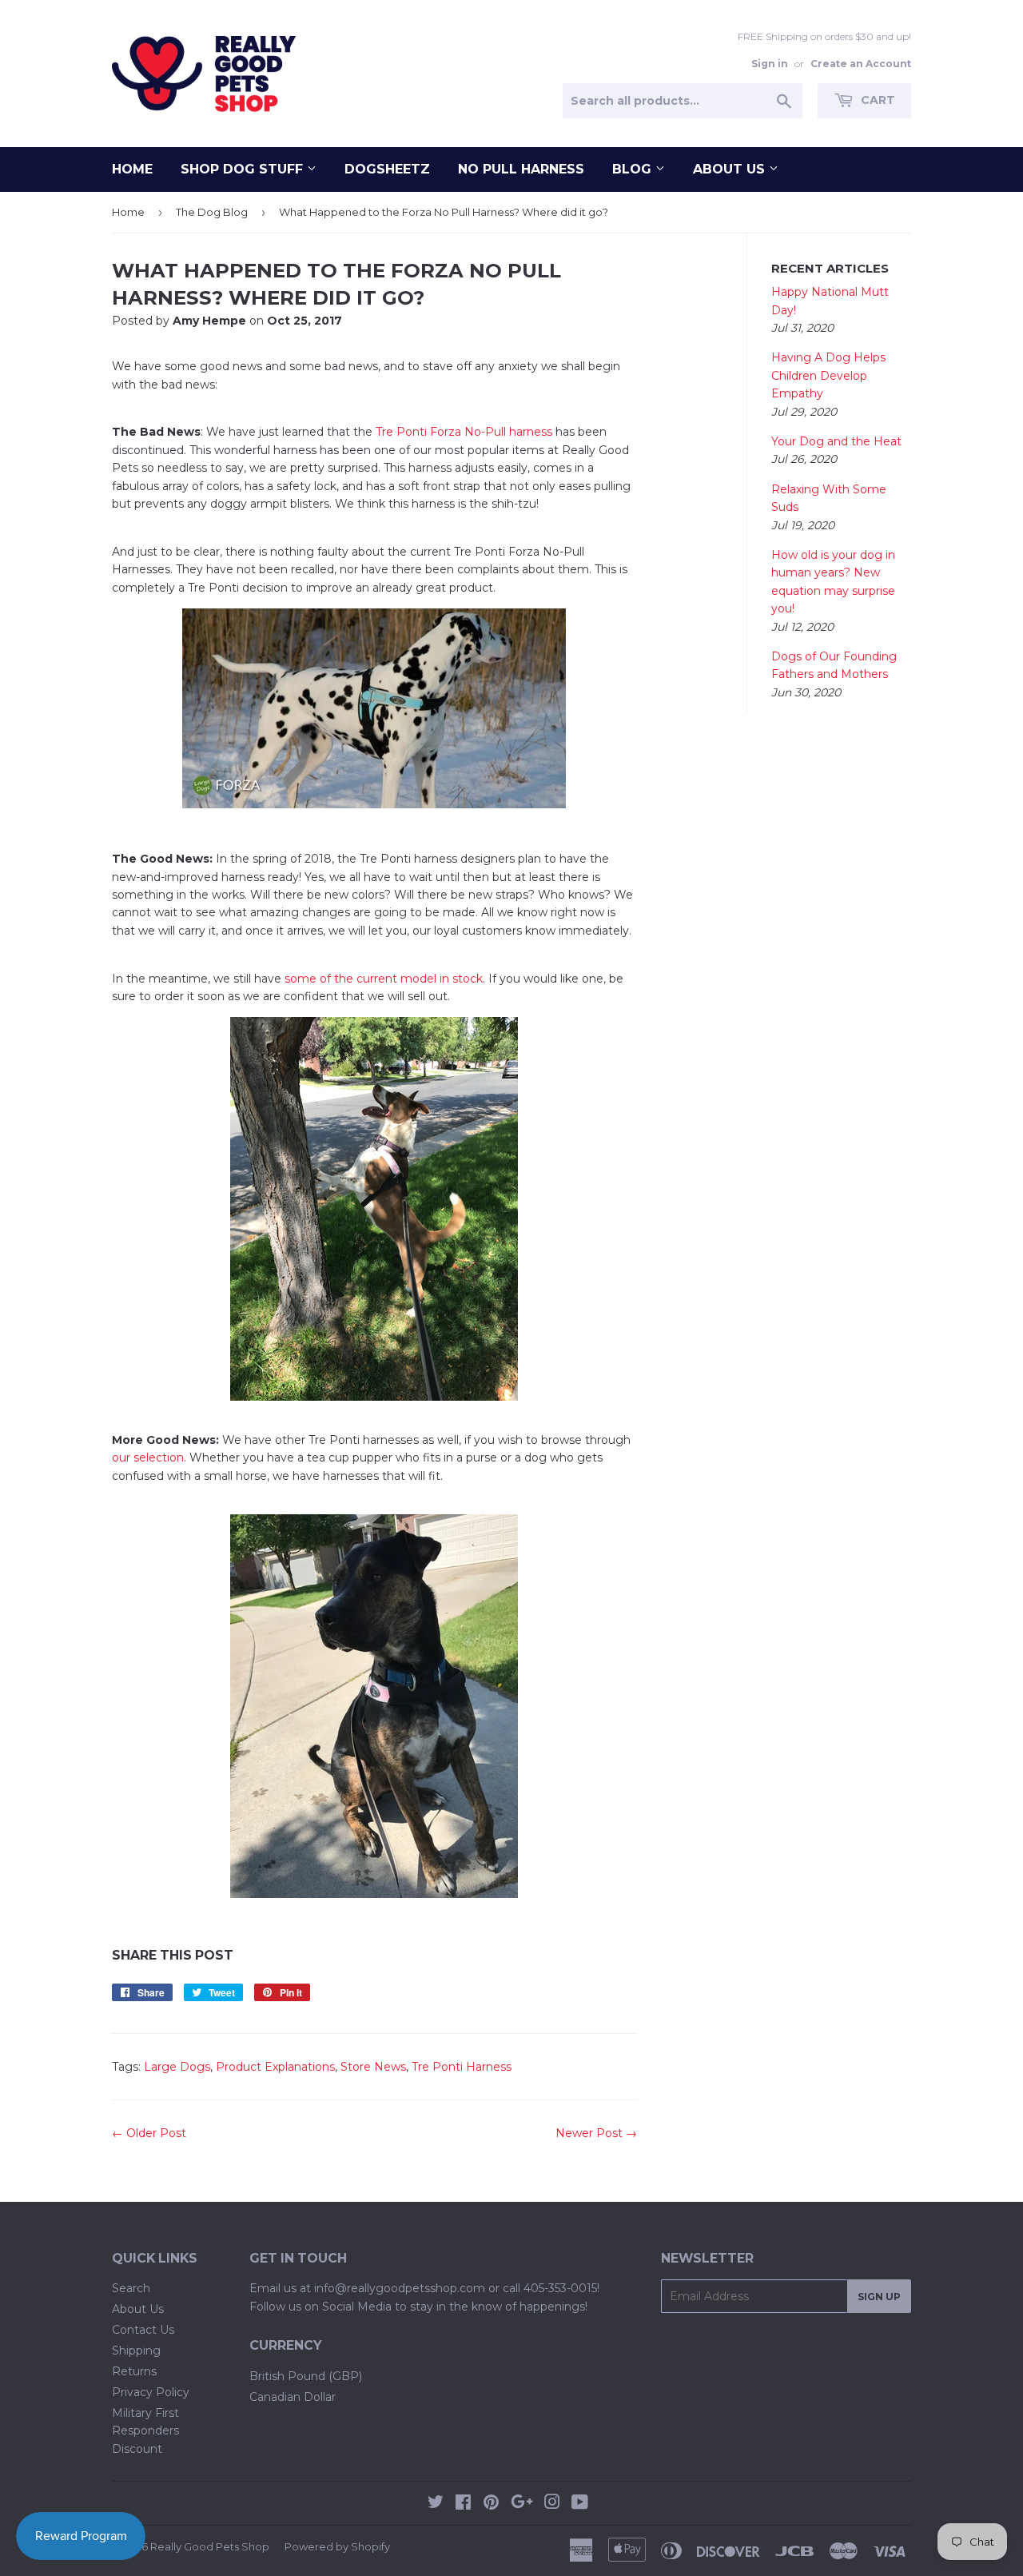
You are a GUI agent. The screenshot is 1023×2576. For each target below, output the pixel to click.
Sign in (770, 64)
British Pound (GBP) (306, 2376)
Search (131, 2288)
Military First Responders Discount (145, 2431)
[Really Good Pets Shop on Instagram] (552, 2504)
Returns (134, 2371)
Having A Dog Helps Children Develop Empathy (828, 375)
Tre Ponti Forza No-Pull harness (464, 432)
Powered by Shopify (337, 2546)
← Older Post (149, 2133)
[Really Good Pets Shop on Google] (522, 2504)
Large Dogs (177, 2067)
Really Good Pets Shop (210, 2546)
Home (132, 169)
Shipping (136, 2351)
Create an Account (861, 64)
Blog (634, 169)
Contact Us (143, 2330)
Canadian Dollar (293, 2397)
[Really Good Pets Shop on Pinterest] (491, 2504)
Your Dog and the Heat (836, 441)
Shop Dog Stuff (244, 169)
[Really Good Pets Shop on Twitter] (436, 2504)
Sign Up (879, 2297)
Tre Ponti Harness (462, 2067)
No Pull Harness (521, 169)
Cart (876, 100)
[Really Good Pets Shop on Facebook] (463, 2504)
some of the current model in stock (382, 979)
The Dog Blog (212, 212)
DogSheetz (387, 169)
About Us (731, 169)
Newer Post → (596, 2133)
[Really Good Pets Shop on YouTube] (580, 2504)
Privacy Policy (151, 2392)
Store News (373, 2067)
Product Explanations (275, 2067)
